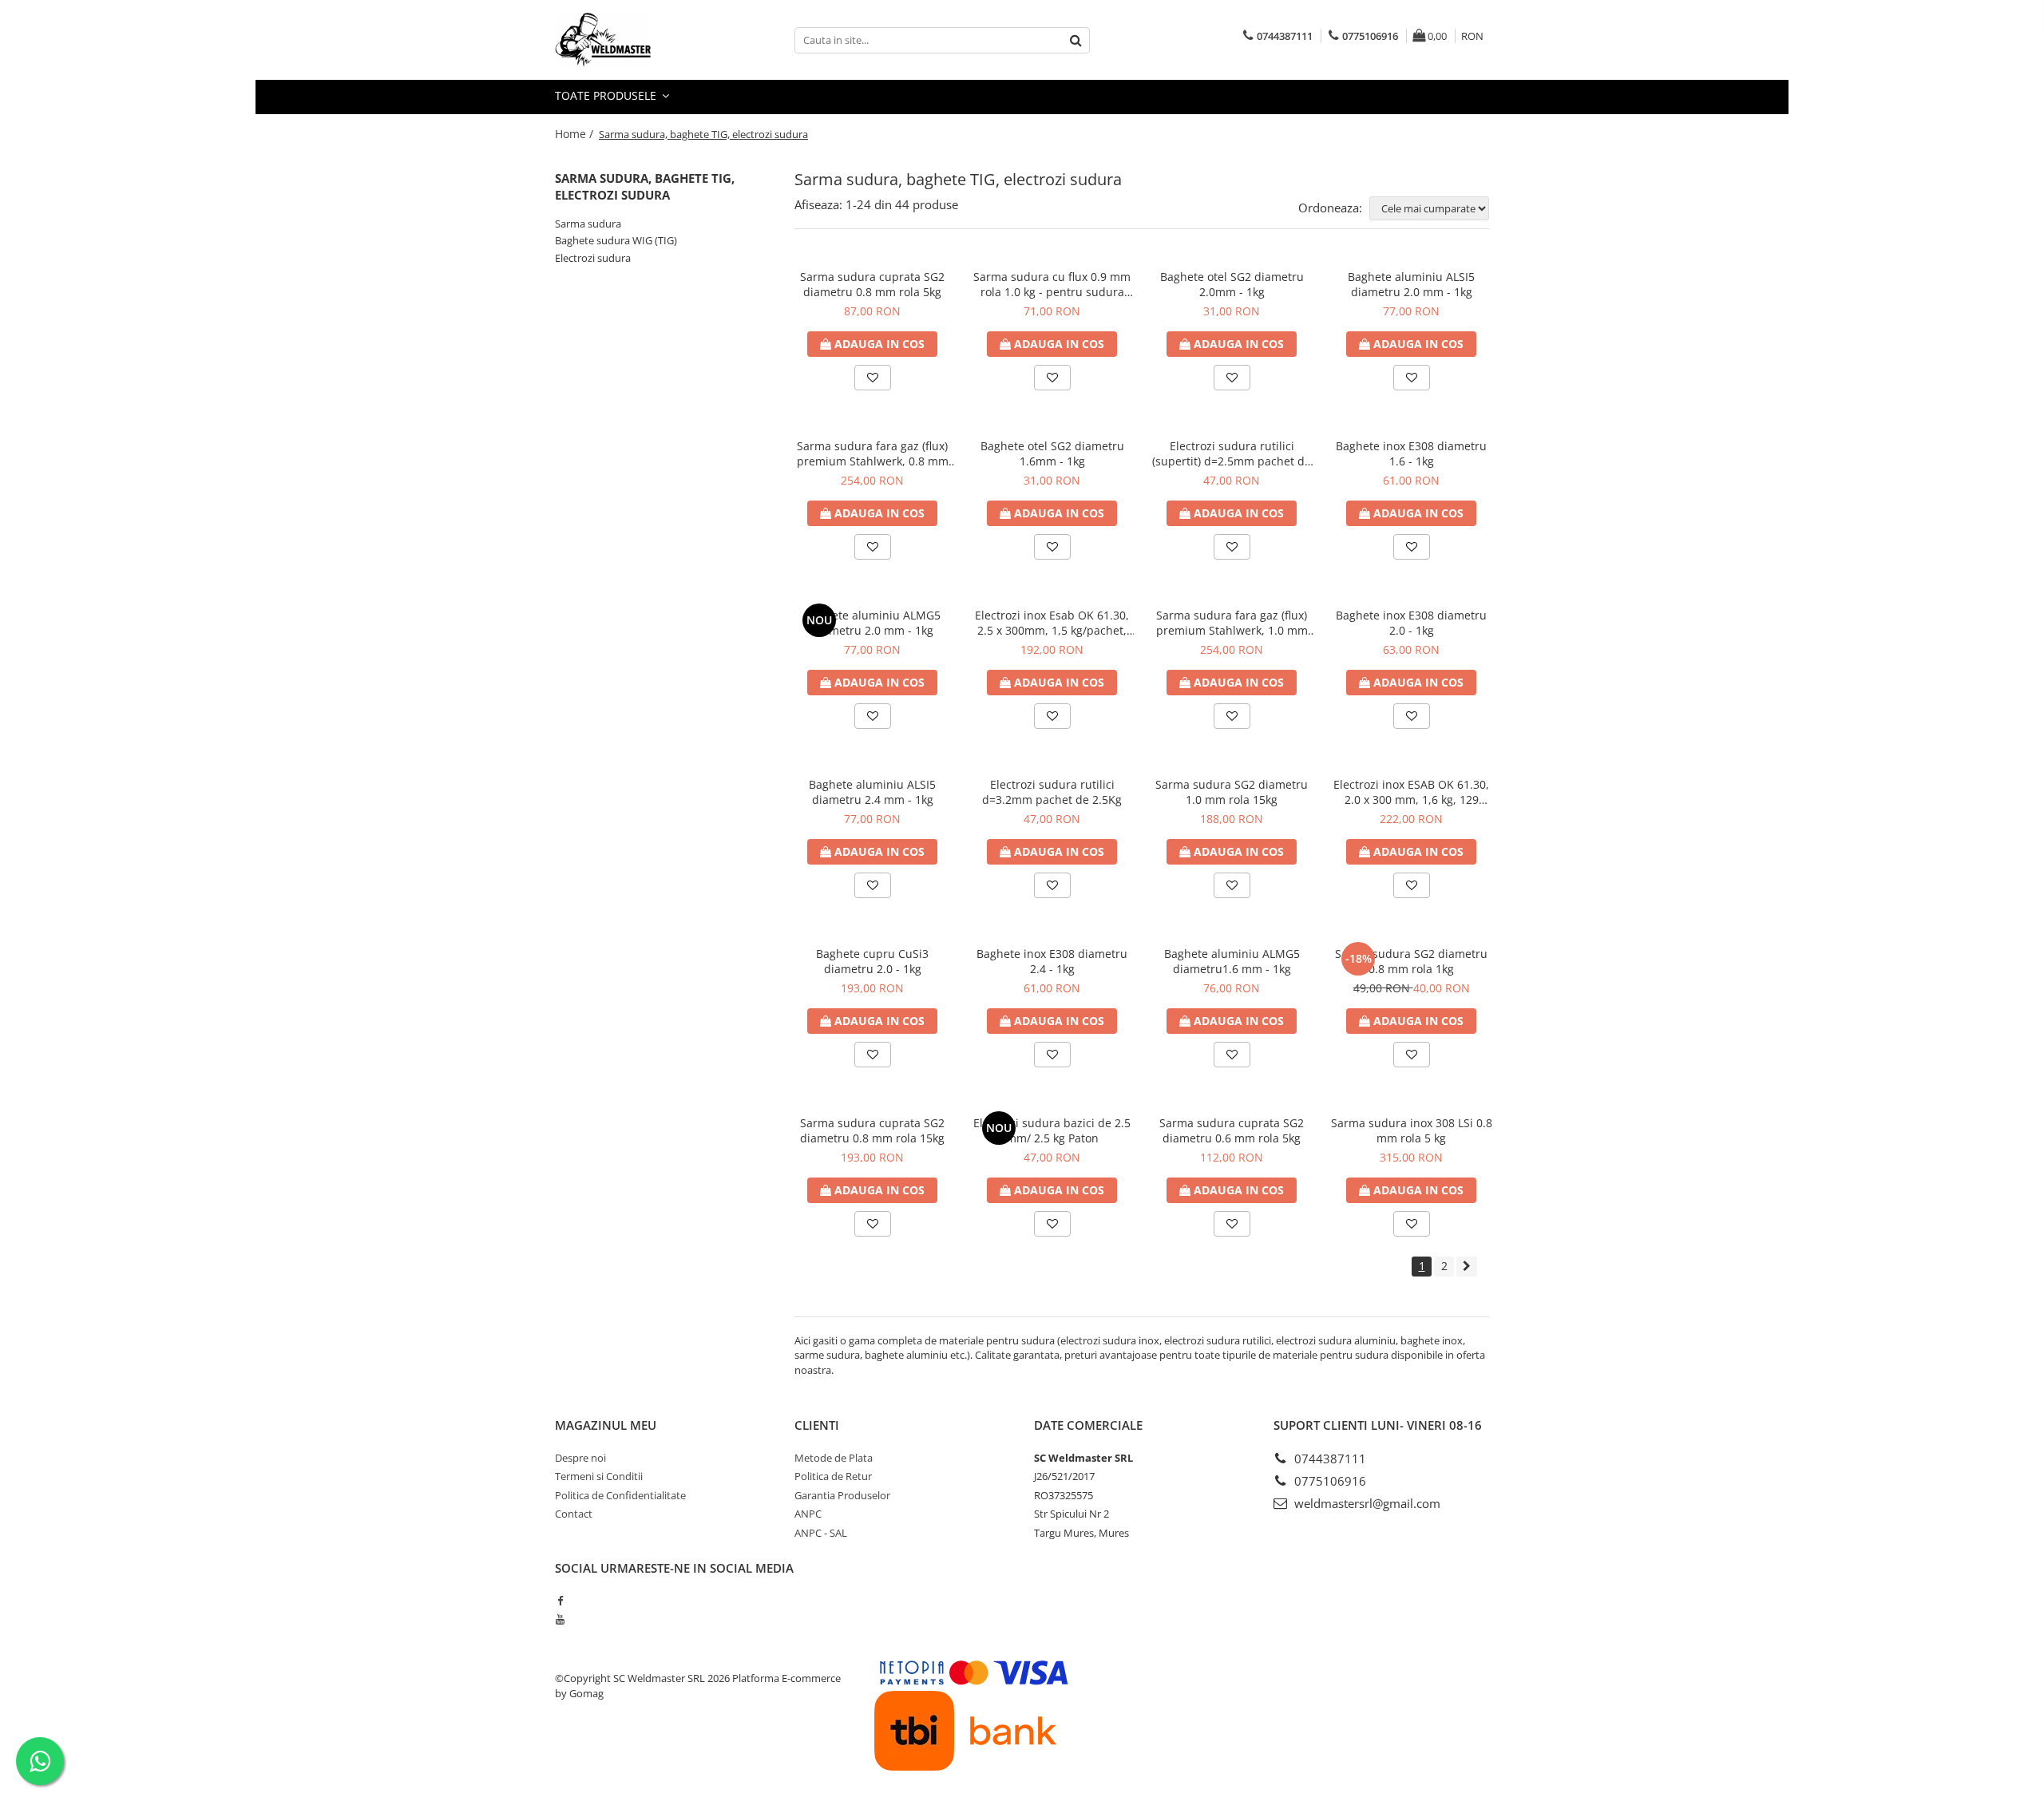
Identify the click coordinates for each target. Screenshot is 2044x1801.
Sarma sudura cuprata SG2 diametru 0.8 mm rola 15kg (872, 1130)
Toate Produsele (607, 95)
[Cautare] (1075, 40)
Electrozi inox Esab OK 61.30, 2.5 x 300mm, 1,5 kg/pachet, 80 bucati (1052, 623)
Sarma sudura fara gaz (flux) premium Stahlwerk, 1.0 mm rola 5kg (1232, 623)
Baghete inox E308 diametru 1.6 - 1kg (1411, 453)
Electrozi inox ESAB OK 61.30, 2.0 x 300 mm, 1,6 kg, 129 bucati (1411, 792)
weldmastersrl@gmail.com (1366, 1503)
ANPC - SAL (821, 1533)
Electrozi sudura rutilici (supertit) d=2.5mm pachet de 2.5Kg (1232, 453)
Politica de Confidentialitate (620, 1495)
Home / (576, 134)
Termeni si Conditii (599, 1476)
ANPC (808, 1514)
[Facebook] (560, 1601)
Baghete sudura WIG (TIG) (616, 240)
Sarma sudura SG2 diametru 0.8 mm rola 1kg (1411, 961)
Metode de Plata (834, 1458)
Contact (574, 1514)
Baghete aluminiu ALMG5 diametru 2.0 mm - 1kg (873, 623)
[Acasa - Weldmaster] (635, 40)
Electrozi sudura (593, 258)
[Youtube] (560, 1619)
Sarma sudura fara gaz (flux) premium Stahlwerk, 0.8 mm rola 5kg (873, 453)
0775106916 (1329, 1481)
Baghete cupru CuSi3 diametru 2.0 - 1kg (872, 961)
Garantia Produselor (842, 1495)
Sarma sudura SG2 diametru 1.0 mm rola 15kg (1232, 792)
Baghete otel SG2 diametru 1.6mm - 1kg (1052, 453)
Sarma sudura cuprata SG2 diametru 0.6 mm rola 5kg (1232, 1130)
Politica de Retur (833, 1476)
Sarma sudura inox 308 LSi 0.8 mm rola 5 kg (1412, 1130)
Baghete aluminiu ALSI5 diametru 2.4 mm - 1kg (872, 792)
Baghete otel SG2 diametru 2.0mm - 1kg (1232, 284)
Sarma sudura (588, 224)
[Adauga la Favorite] (873, 378)
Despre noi (580, 1458)
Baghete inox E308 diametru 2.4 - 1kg (1052, 961)
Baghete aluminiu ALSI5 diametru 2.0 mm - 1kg (1411, 284)
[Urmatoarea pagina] (1467, 1267)
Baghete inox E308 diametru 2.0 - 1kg (1411, 623)
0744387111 (1329, 1459)
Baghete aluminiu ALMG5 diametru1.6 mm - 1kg (1232, 961)
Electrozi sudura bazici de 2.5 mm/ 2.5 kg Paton (1052, 1130)
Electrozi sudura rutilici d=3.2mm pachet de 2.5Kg (1052, 792)
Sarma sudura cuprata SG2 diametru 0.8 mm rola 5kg (872, 284)
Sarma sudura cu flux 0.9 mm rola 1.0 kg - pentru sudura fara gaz (1052, 284)
